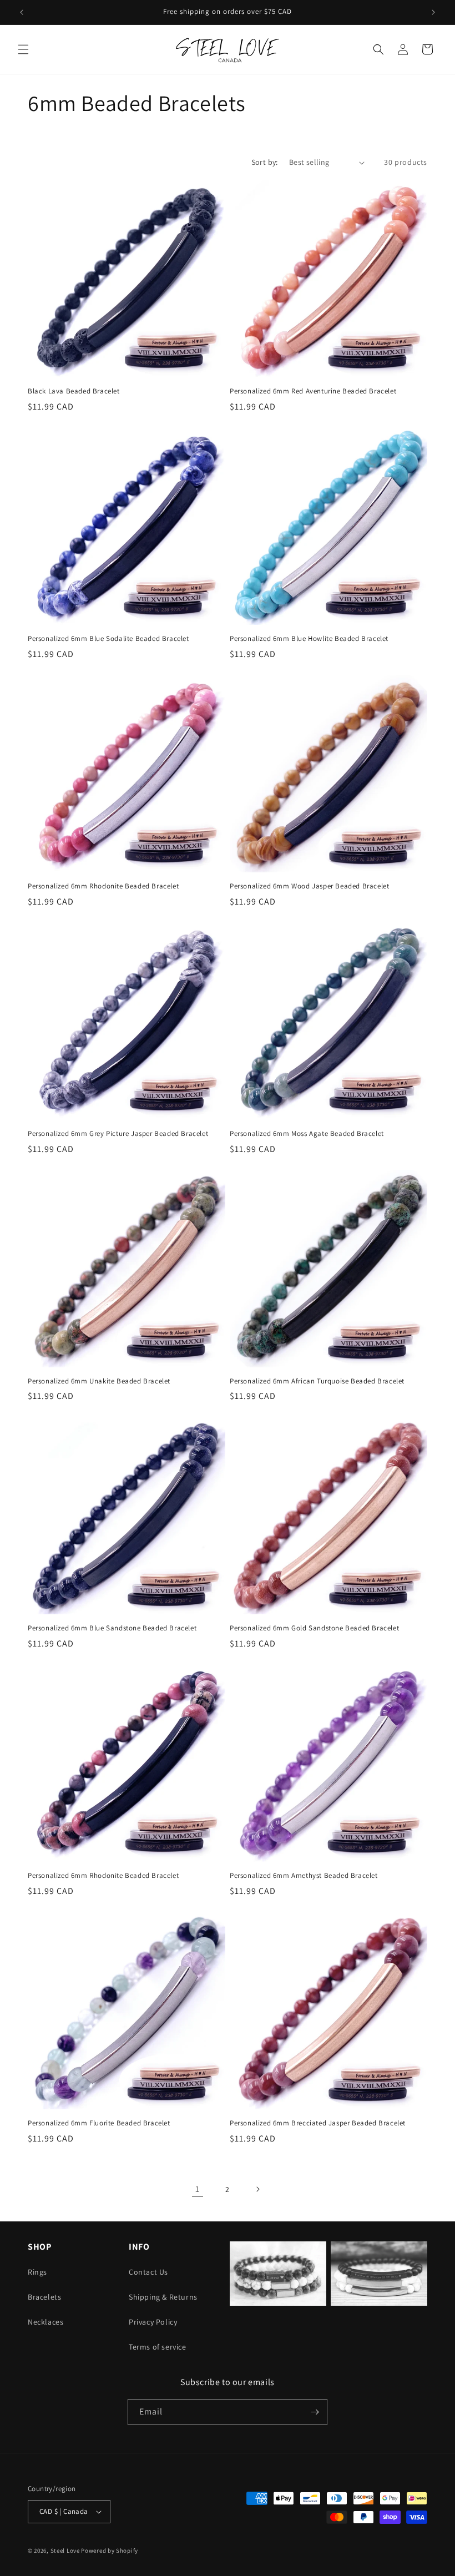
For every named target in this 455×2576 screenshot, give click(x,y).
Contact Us (148, 2272)
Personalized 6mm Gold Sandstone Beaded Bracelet (314, 1628)
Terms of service (158, 2347)
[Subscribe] (315, 2412)
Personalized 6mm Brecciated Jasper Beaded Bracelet (318, 2123)
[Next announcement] (433, 12)
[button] (23, 49)
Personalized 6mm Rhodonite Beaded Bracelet (103, 886)
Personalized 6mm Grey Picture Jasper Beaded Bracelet (118, 1134)
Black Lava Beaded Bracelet (74, 391)
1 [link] (198, 2189)
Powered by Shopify (110, 2550)
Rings (37, 2272)
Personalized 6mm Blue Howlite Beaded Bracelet (309, 639)
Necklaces (46, 2322)
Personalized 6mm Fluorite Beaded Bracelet (99, 2123)
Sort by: (265, 162)
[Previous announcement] (22, 12)
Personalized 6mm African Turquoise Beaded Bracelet (317, 1381)
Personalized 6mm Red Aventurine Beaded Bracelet (313, 391)
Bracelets (44, 2297)
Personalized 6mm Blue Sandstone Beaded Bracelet (112, 1628)
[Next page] (257, 2189)
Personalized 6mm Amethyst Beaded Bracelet (304, 1876)
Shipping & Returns (163, 2297)
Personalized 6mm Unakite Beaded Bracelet (99, 1381)
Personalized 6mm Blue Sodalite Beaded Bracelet (108, 639)
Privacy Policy (153, 2322)
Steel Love (65, 2550)
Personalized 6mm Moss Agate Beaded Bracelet (307, 1134)
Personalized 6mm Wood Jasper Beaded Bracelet (309, 886)
